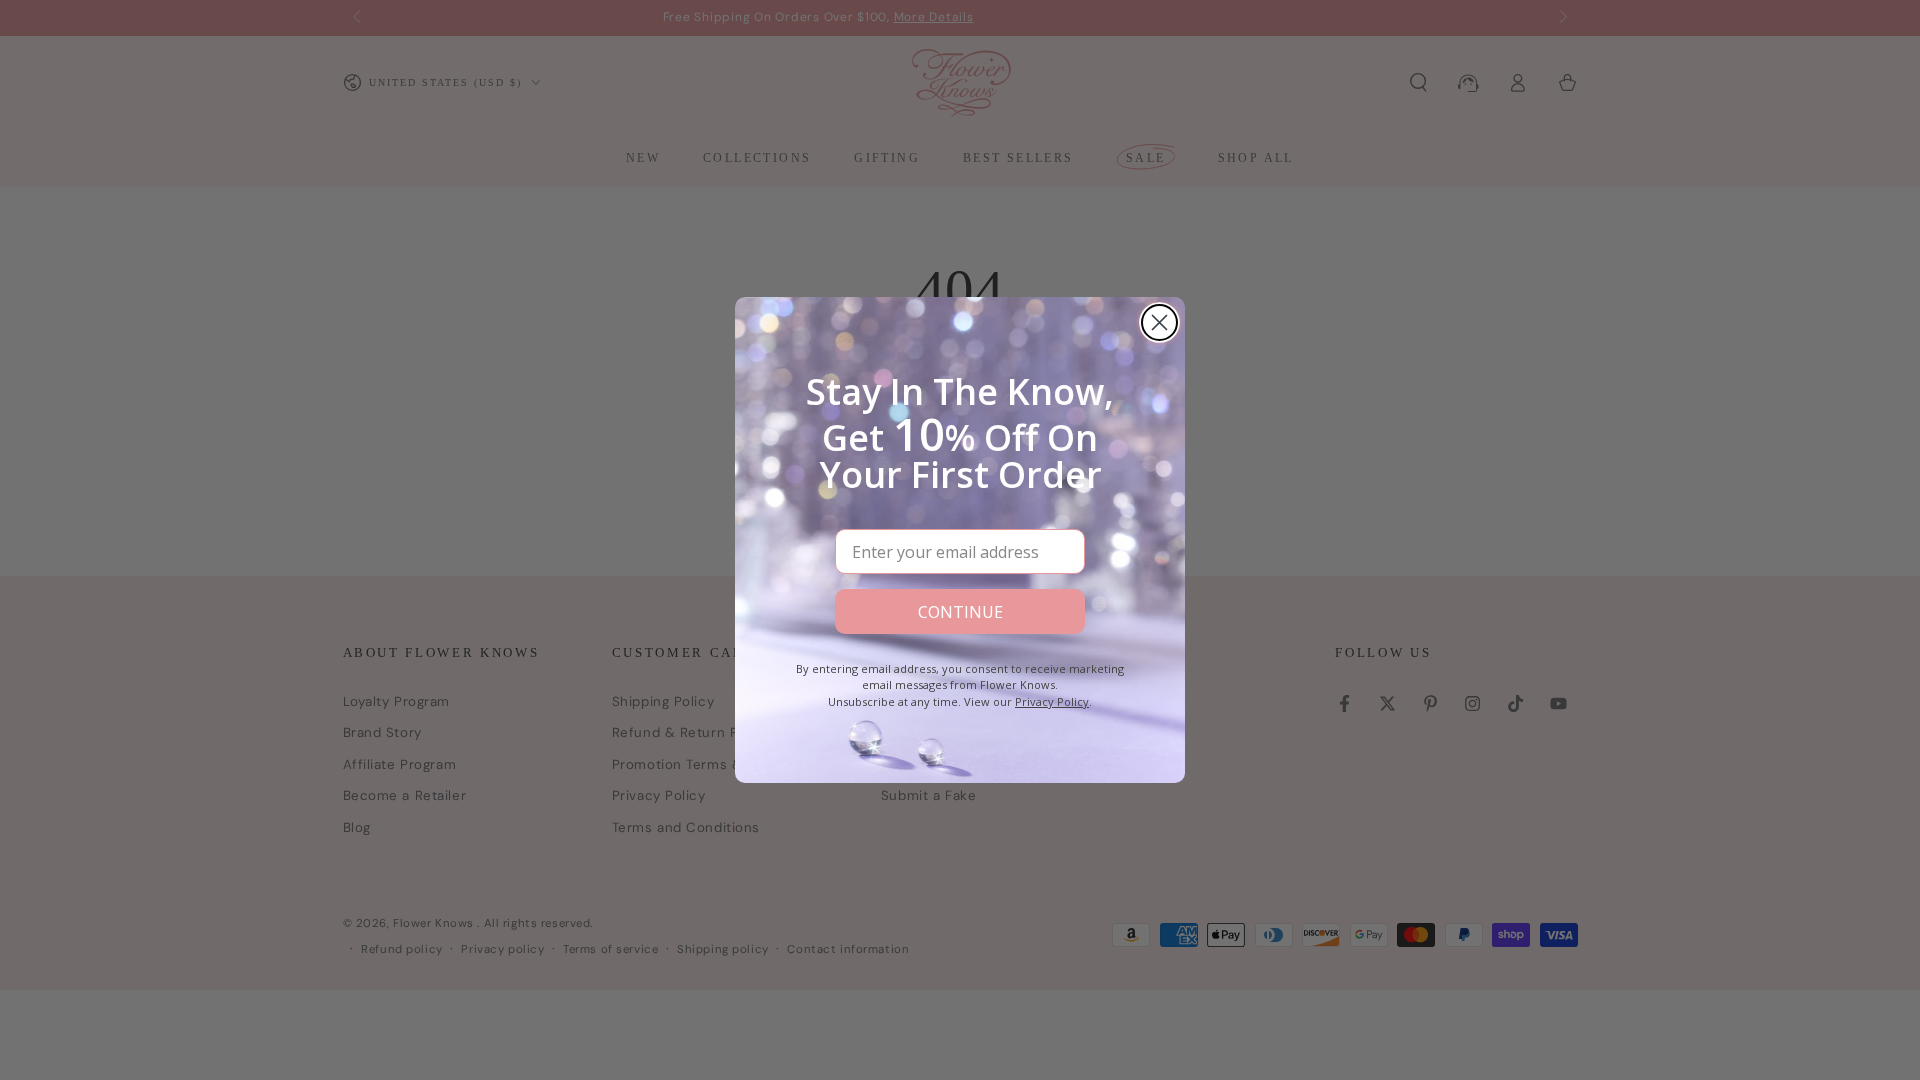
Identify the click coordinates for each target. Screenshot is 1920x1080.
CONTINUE (960, 612)
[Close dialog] (1159, 322)
